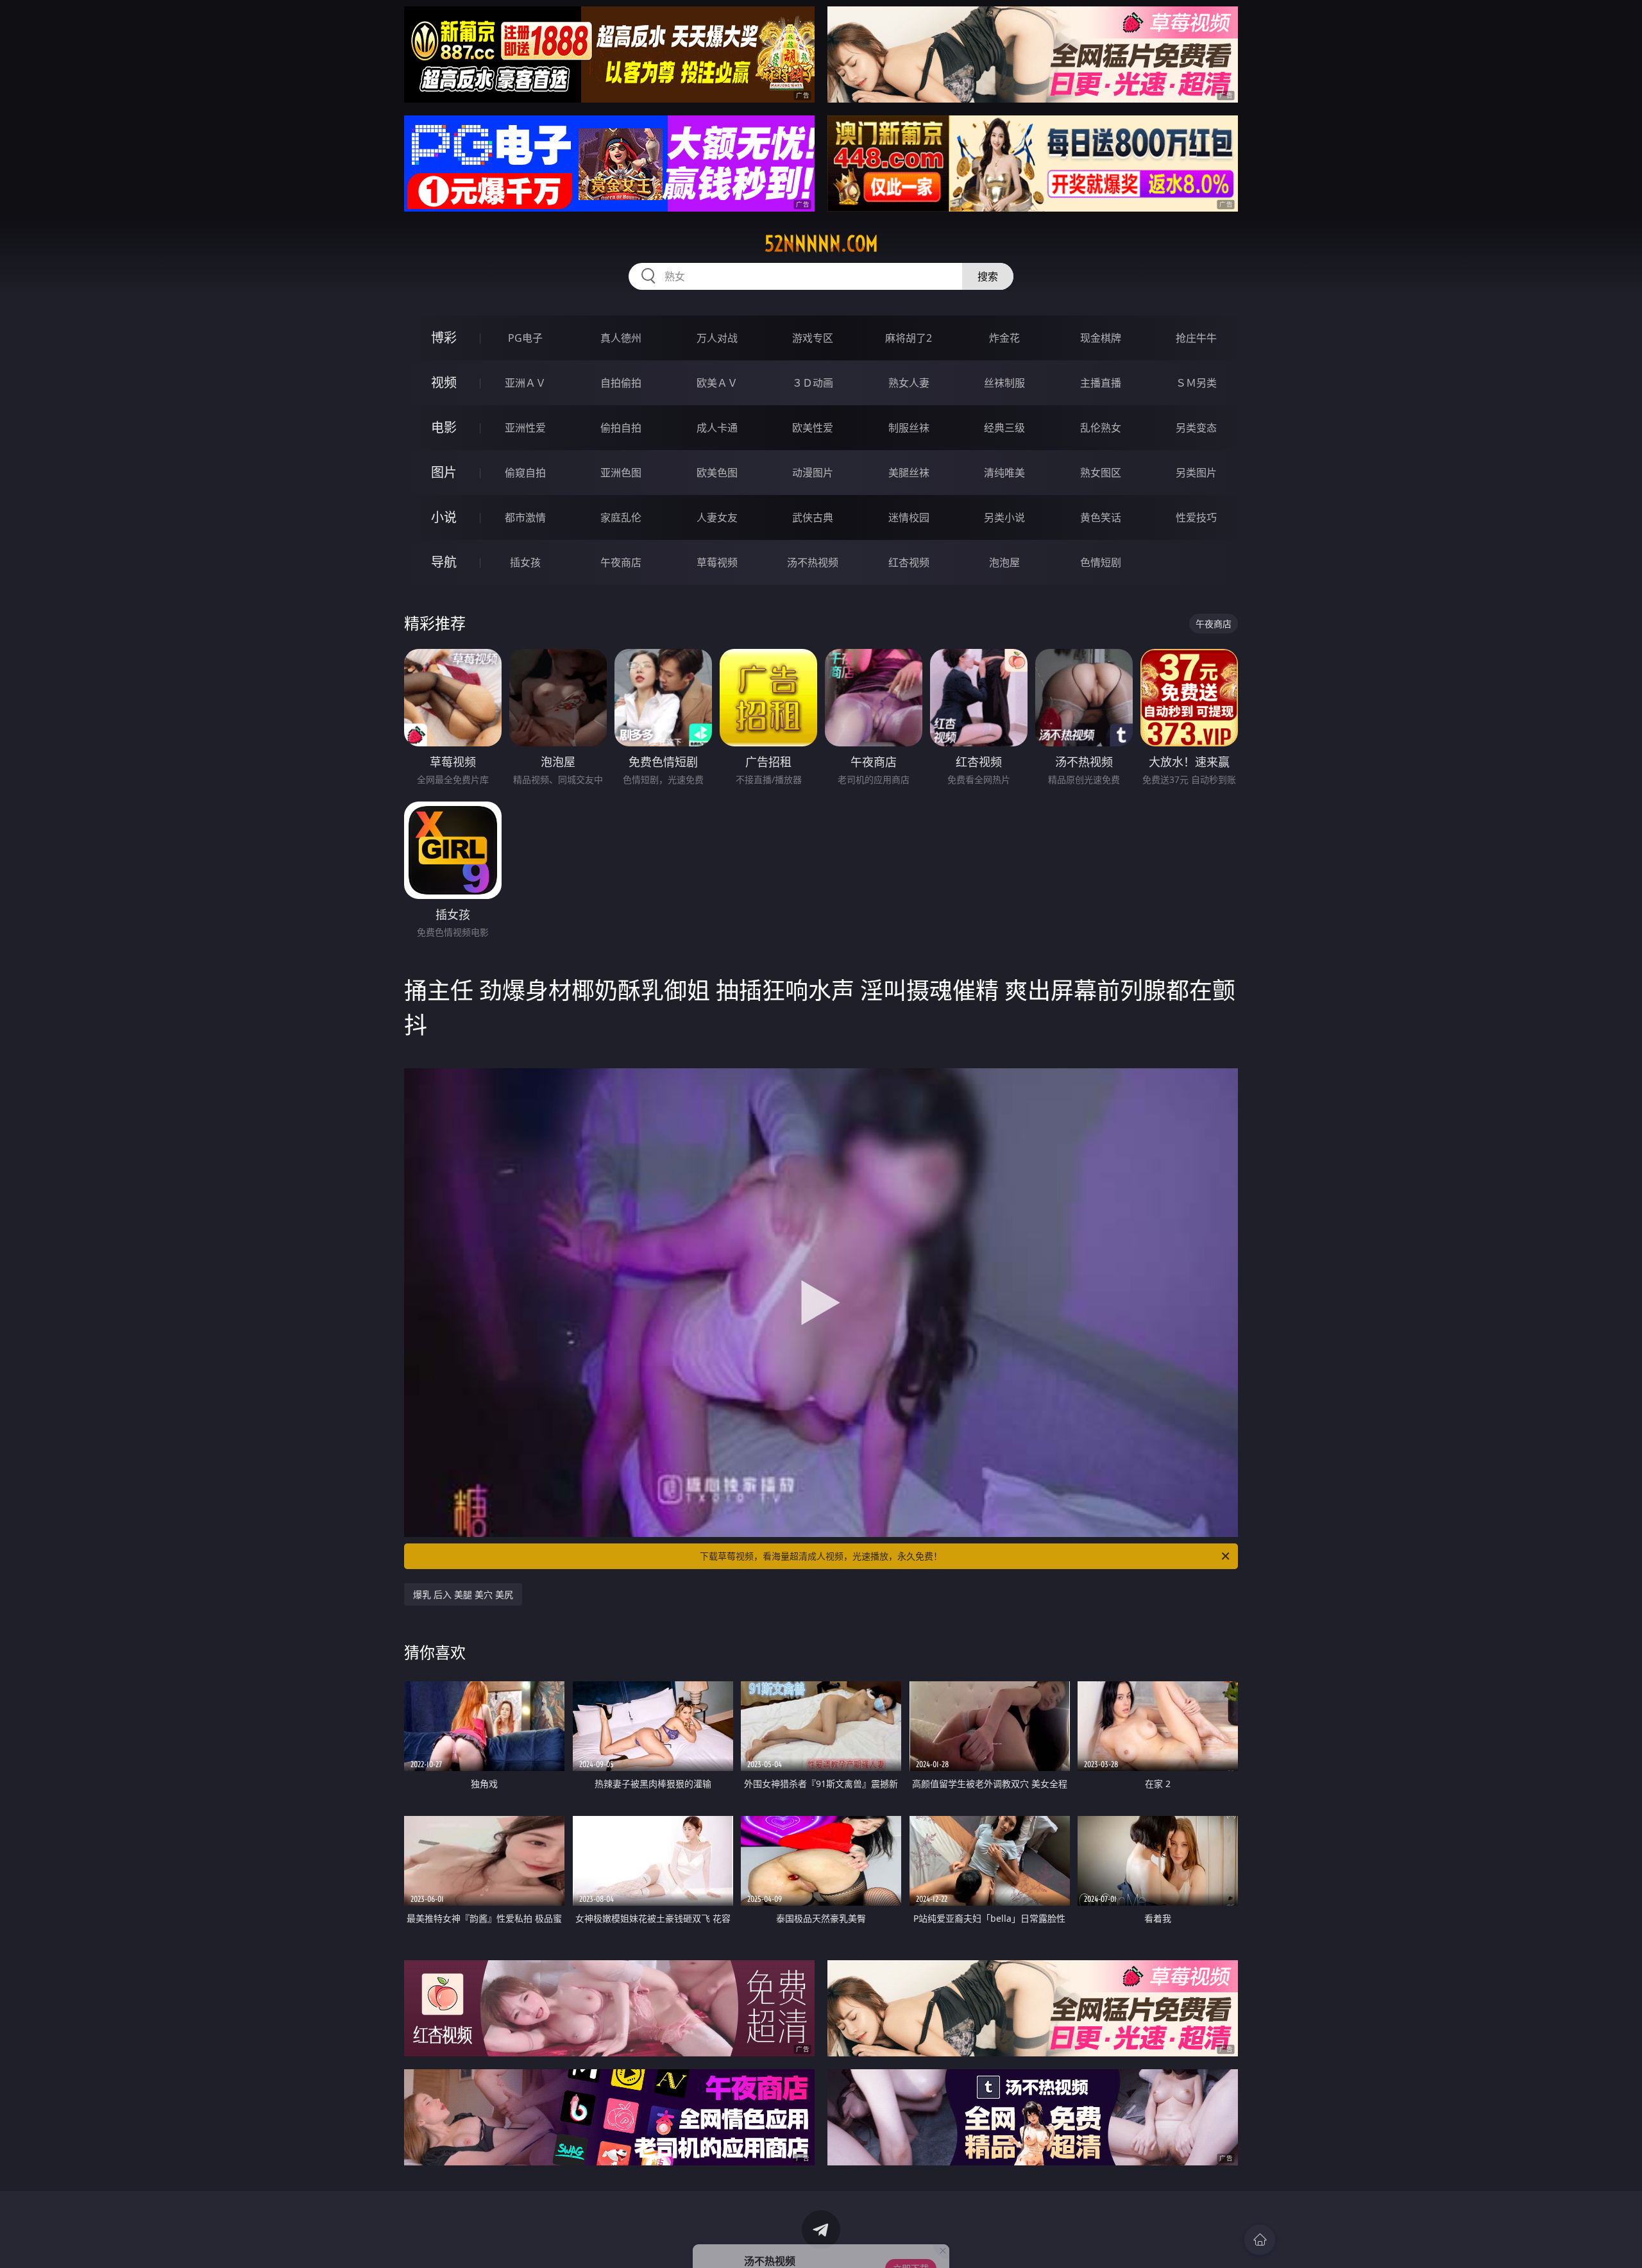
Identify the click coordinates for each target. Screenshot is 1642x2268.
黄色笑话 (1101, 517)
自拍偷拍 (621, 383)
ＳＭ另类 (1196, 383)
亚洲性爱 (525, 428)
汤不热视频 (813, 562)
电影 (444, 427)
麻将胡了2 (909, 338)
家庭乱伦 (621, 517)
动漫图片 (813, 473)
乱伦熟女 (1101, 428)
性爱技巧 (1196, 517)
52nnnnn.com (821, 244)
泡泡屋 (1004, 562)
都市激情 (525, 517)
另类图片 (1196, 473)
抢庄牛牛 (1196, 338)
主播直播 (1101, 383)
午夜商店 (621, 562)
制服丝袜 (909, 428)
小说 (444, 517)
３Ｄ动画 (813, 383)
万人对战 (717, 338)
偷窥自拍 (525, 473)
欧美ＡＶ (717, 383)
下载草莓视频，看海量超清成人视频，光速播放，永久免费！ (821, 1556)
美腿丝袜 (909, 473)
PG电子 (525, 338)
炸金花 (1004, 338)
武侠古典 (813, 517)
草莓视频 (717, 562)
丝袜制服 (1004, 383)
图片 (444, 472)
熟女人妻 (909, 383)
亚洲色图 (621, 473)
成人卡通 (717, 428)
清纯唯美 (1004, 473)
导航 (444, 562)
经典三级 (1004, 428)
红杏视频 (909, 562)
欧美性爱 (813, 428)
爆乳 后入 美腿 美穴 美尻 (463, 1594)
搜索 (988, 276)
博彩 (444, 338)
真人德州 (621, 338)
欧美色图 (717, 473)
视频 (444, 382)
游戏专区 (813, 338)
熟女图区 (1101, 473)
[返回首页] (1260, 2240)
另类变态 (1196, 428)
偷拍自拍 (621, 428)
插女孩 (525, 562)
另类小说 (1004, 517)
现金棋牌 (1101, 338)
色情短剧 (1101, 562)
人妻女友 (717, 517)
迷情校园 (909, 517)
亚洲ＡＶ (525, 383)
